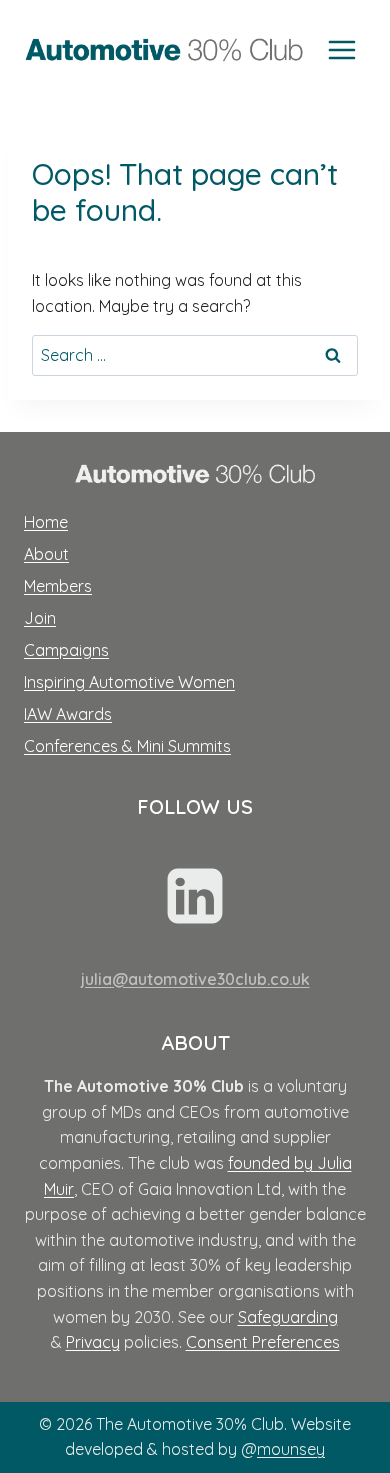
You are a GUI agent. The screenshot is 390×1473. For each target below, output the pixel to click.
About (46, 554)
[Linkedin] (195, 896)
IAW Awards (68, 714)
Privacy (93, 1342)
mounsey (291, 1449)
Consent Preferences (263, 1342)
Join (40, 618)
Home (46, 522)
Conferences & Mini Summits (127, 746)
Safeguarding (288, 1317)
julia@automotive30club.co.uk (195, 979)
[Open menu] (341, 49)
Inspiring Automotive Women (129, 682)
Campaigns (66, 650)
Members (58, 586)
